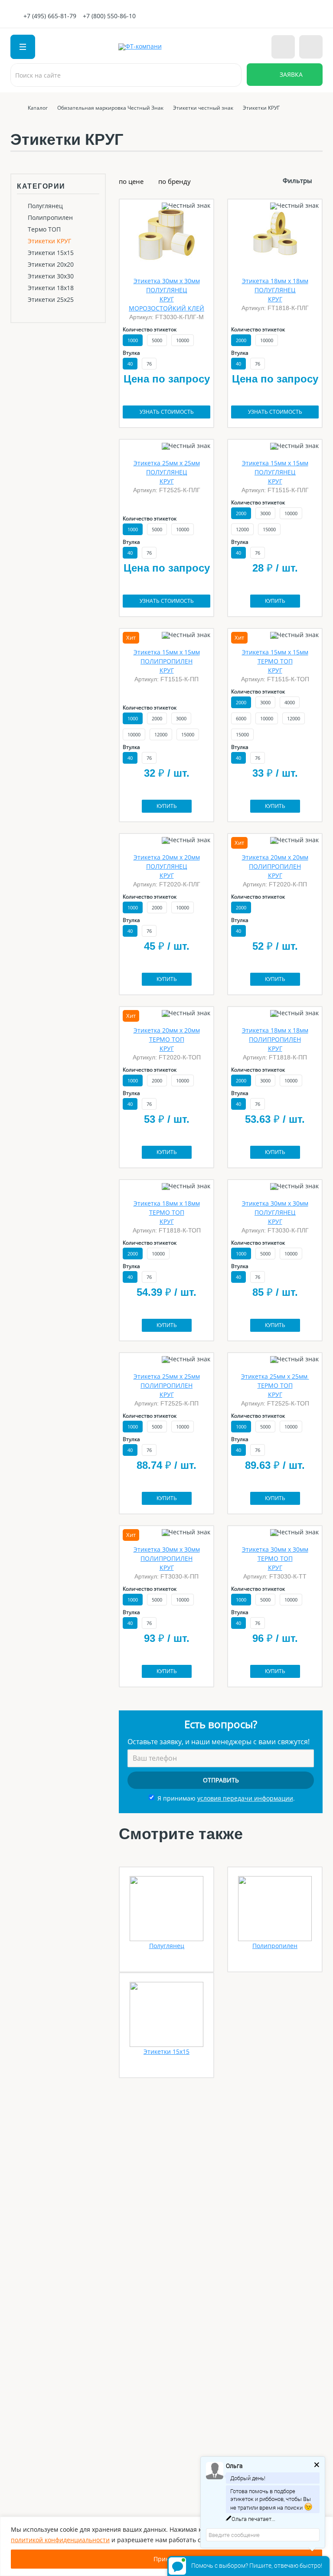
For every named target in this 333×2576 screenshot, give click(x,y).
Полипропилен (50, 218)
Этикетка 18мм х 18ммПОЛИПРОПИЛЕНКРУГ (275, 1039)
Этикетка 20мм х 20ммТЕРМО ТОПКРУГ (167, 1039)
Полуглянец (45, 206)
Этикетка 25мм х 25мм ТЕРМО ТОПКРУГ (275, 1385)
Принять (166, 2559)
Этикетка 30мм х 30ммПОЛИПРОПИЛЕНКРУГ (167, 1558)
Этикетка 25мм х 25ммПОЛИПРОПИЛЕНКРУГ (167, 1385)
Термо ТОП (44, 229)
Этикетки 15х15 (51, 253)
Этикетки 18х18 (51, 288)
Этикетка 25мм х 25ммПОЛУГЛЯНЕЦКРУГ (167, 472)
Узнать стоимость (167, 412)
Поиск (230, 75)
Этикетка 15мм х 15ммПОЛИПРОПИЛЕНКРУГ (167, 661)
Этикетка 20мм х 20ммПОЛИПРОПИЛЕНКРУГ (275, 866)
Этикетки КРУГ (49, 241)
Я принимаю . (226, 1798)
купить (275, 601)
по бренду (175, 181)
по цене (131, 181)
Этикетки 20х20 (51, 265)
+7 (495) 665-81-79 (50, 16)
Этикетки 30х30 (51, 276)
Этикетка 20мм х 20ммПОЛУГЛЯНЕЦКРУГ (167, 866)
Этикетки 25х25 (51, 300)
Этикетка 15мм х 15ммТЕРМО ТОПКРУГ (275, 661)
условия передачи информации (245, 1798)
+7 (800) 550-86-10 (109, 16)
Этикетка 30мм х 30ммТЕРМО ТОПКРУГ (275, 1558)
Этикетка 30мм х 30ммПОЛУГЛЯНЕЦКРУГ (275, 1212)
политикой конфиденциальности (60, 2540)
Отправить (221, 1780)
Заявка (291, 74)
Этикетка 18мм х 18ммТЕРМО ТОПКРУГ (167, 1212)
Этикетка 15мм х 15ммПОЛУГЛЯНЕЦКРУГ (275, 472)
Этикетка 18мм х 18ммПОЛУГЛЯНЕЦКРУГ (275, 290)
